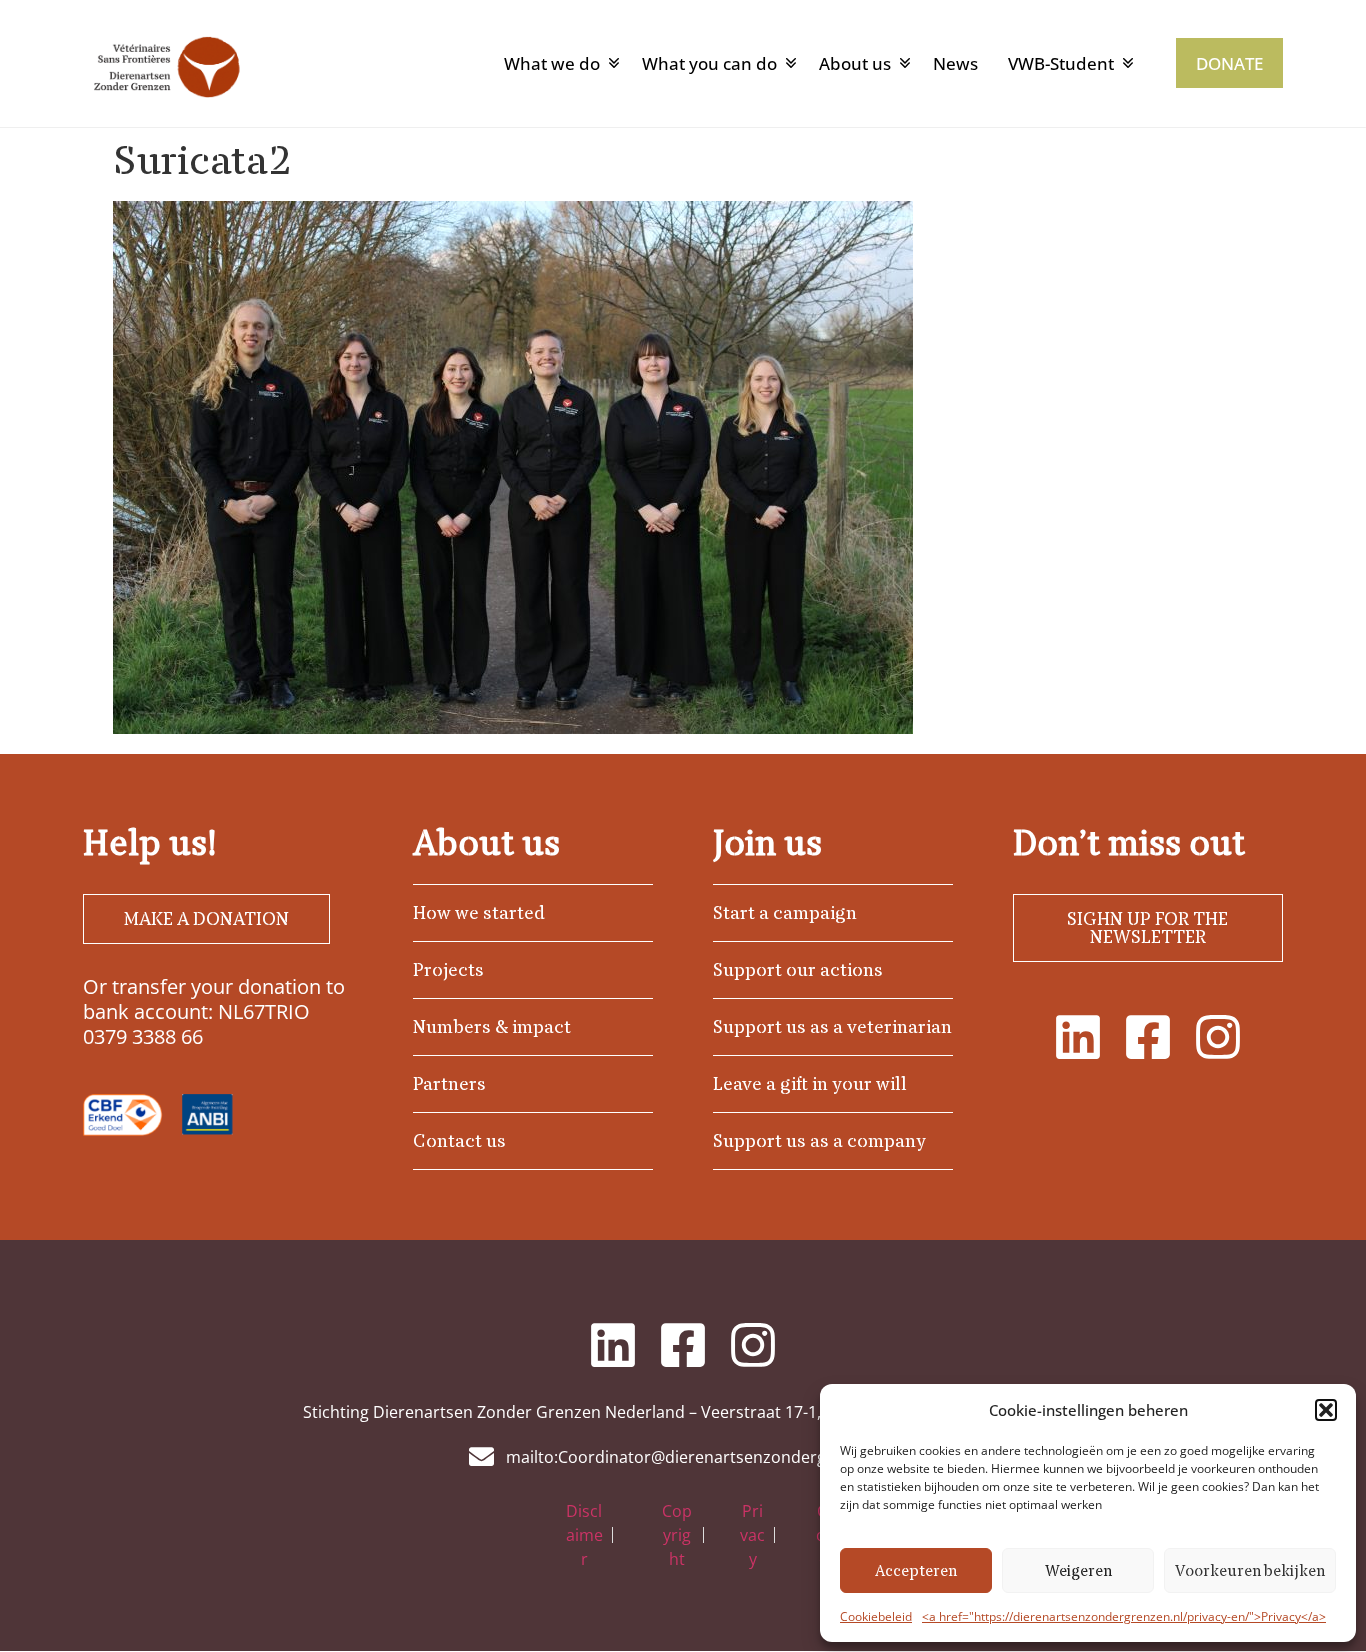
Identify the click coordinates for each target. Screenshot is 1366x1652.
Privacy (752, 1535)
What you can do (709, 63)
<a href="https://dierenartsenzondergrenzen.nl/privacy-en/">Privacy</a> (1124, 1616)
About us (855, 63)
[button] (1326, 1410)
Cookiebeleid (876, 1616)
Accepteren (916, 1571)
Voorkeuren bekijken (1250, 1571)
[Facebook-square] (1148, 1037)
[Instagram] (1218, 1037)
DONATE (1229, 63)
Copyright (677, 1535)
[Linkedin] (1078, 1037)
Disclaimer (584, 1535)
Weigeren (1078, 1571)
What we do (552, 63)
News (955, 63)
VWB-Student (1061, 63)
